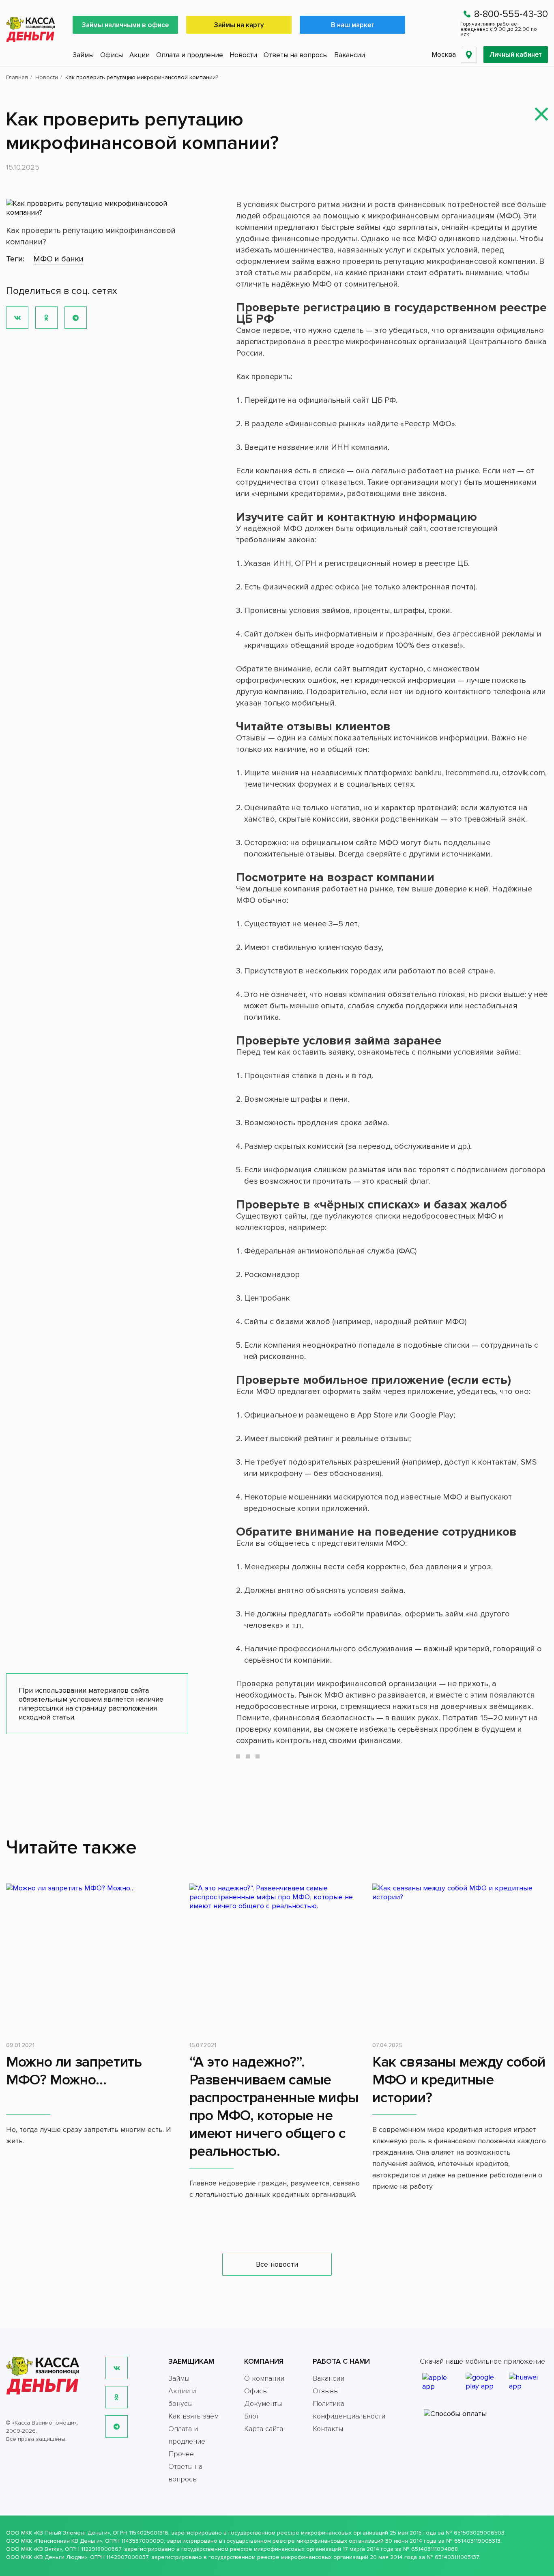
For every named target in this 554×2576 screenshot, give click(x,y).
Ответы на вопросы (296, 55)
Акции (140, 55)
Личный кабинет (516, 55)
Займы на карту (239, 25)
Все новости (277, 2264)
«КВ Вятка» (48, 2549)
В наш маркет (353, 25)
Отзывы (326, 2391)
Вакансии (350, 55)
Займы (83, 55)
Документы (263, 2403)
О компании (264, 2378)
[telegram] (117, 2426)
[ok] (117, 2397)
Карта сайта (264, 2429)
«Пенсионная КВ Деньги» (68, 2541)
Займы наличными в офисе (125, 25)
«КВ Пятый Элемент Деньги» (72, 2533)
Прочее (181, 2454)
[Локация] (469, 55)
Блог (252, 2416)
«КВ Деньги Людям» (60, 2557)
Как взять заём (193, 2416)
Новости (243, 55)
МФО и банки (58, 259)
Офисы (112, 55)
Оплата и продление (190, 55)
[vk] (117, 2368)
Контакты (328, 2429)
